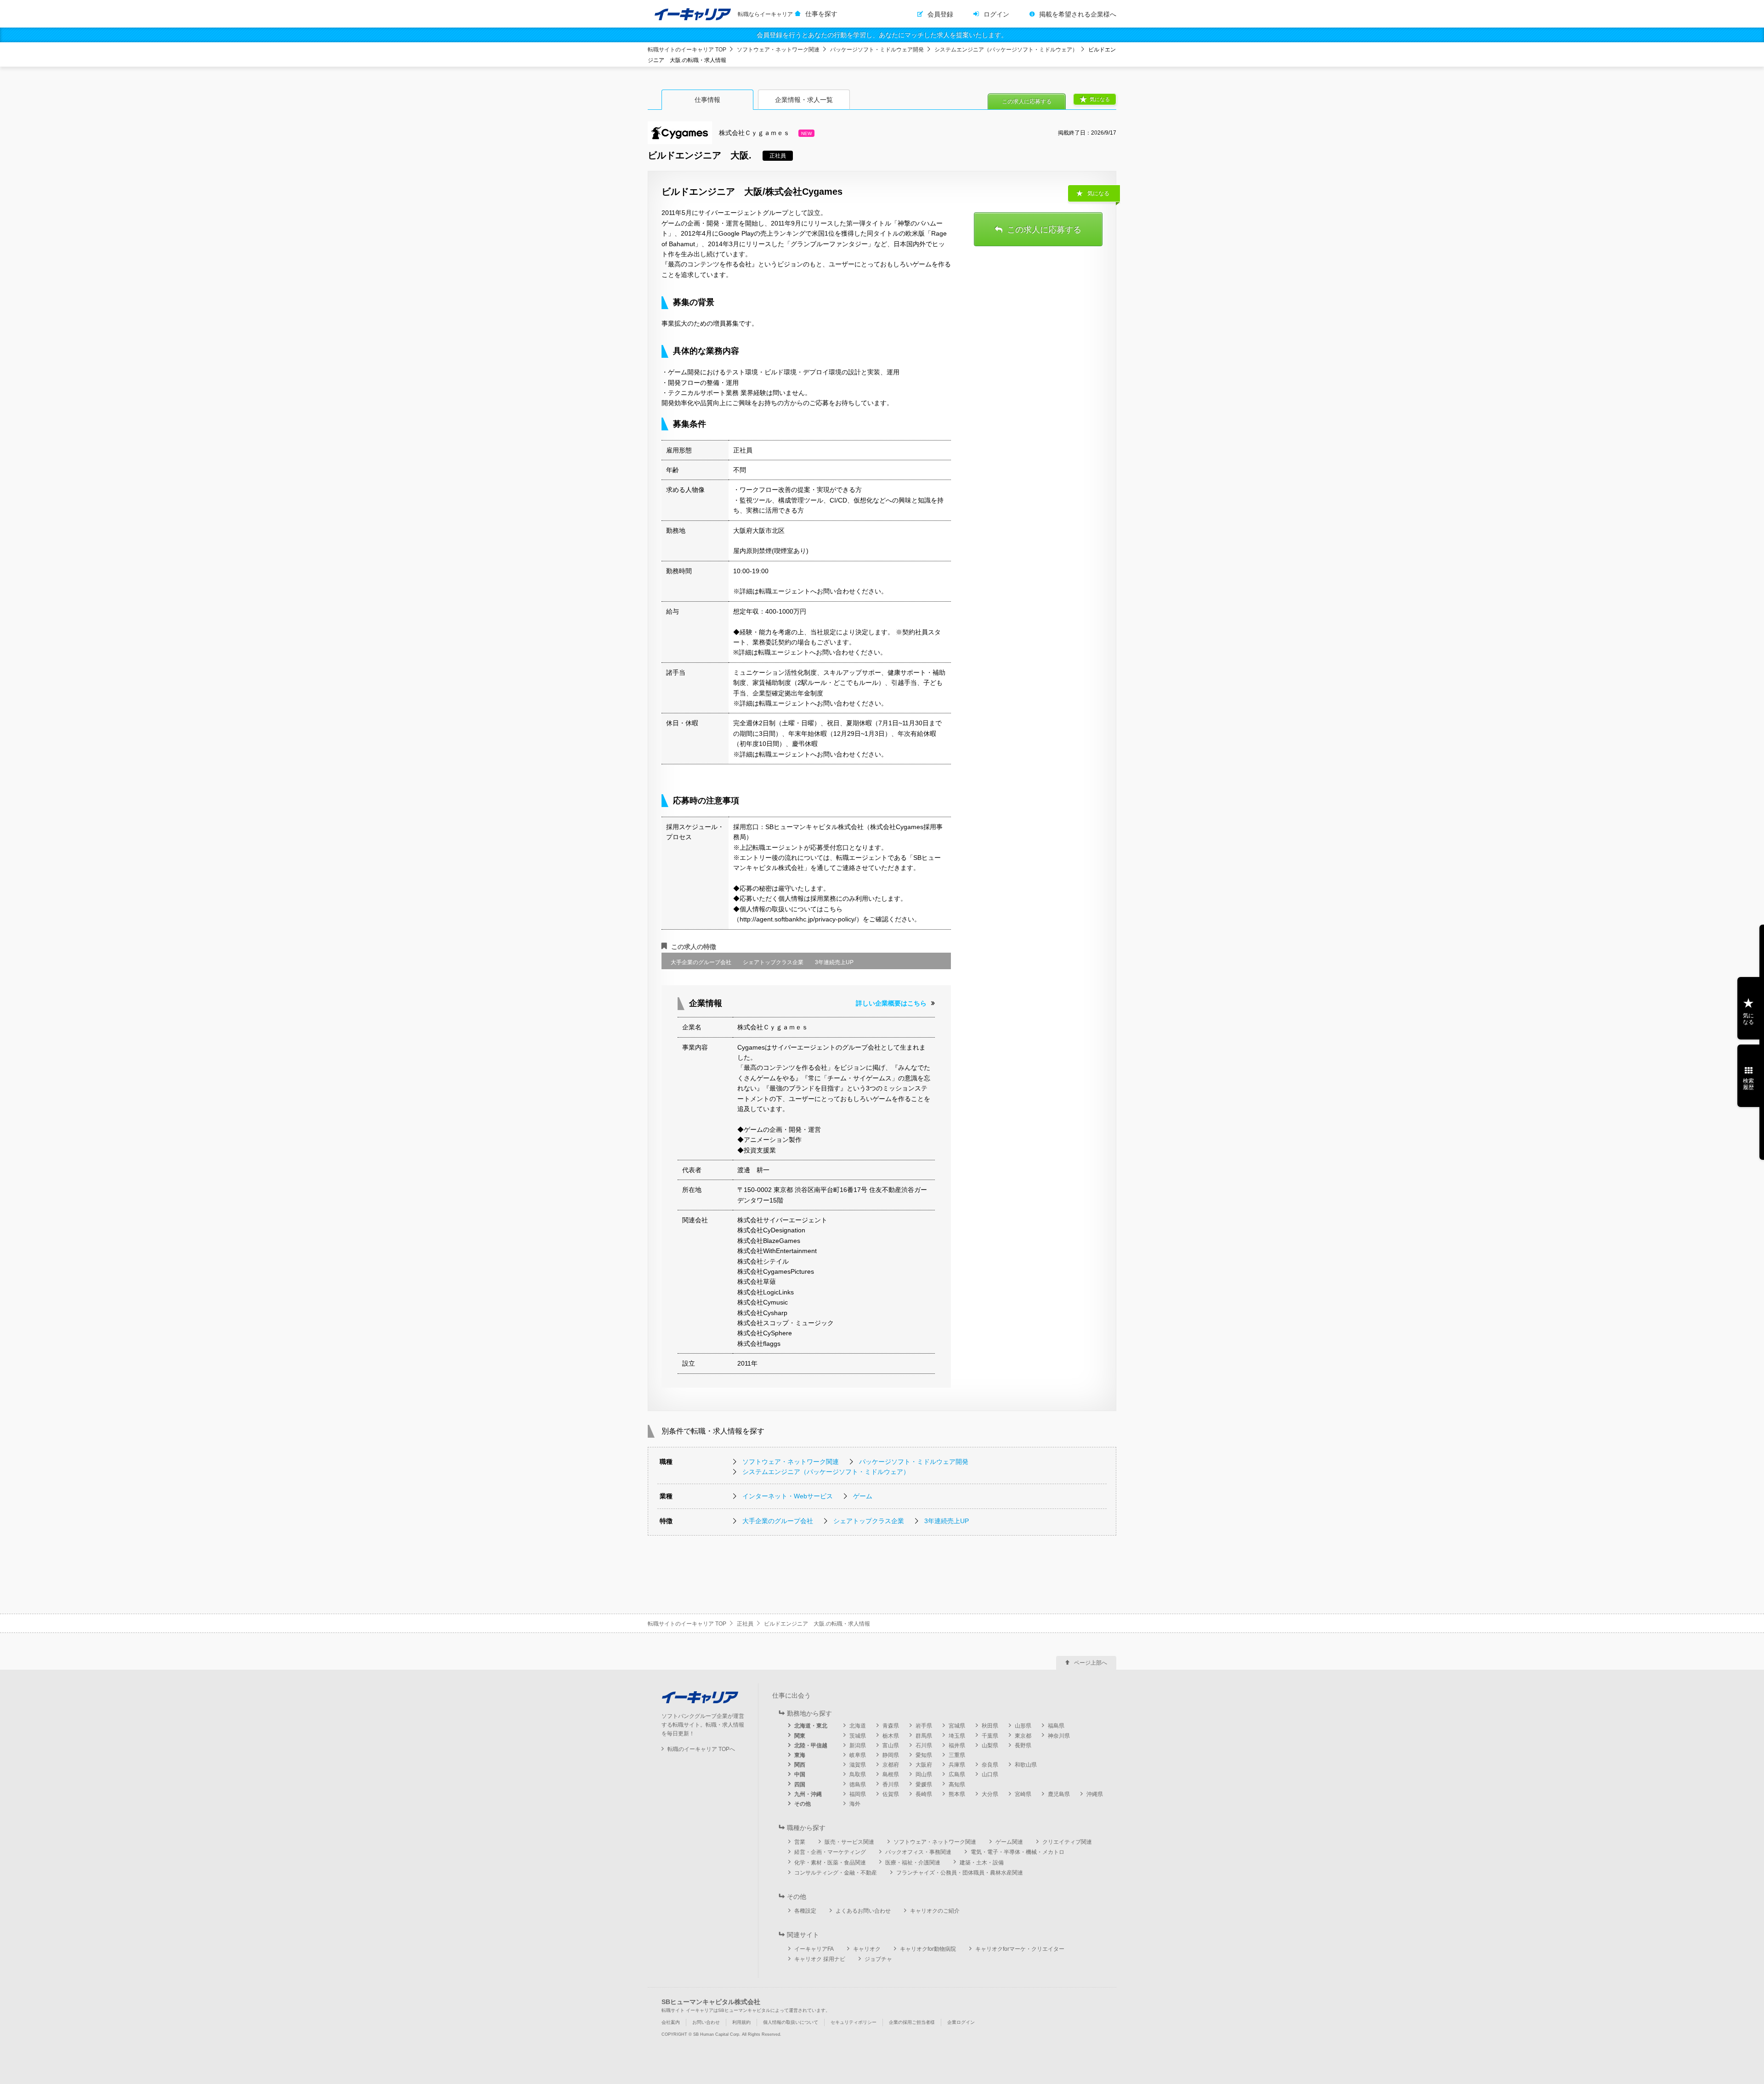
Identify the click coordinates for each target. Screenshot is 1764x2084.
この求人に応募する (1027, 102)
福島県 (1056, 1726)
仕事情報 (707, 100)
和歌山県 (1026, 1765)
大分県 (990, 1794)
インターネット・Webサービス (788, 1496)
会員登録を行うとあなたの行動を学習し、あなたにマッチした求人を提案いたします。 (882, 35)
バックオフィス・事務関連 (918, 1852)
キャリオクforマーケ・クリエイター (1020, 1949)
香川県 (891, 1785)
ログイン (996, 14)
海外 (855, 1804)
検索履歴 (1748, 1084)
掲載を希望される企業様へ (1078, 14)
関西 (800, 1765)
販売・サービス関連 (849, 1842)
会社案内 (671, 2022)
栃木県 (891, 1736)
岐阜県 (858, 1755)
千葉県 (990, 1736)
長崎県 (924, 1794)
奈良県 (990, 1765)
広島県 (957, 1774)
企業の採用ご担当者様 (912, 2022)
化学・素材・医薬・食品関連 (830, 1863)
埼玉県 (957, 1736)
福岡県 (858, 1794)
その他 (803, 1804)
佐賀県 (891, 1794)
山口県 (990, 1774)
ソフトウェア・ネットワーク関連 (778, 50)
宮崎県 (1023, 1794)
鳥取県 (858, 1774)
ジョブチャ (878, 1959)
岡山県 (924, 1774)
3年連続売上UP (947, 1521)
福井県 (957, 1745)
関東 (800, 1736)
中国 (800, 1774)
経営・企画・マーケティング (830, 1852)
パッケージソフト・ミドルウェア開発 (877, 50)
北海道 (858, 1726)
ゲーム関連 (1009, 1842)
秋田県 (990, 1726)
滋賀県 (858, 1765)
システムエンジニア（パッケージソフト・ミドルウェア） (1006, 50)
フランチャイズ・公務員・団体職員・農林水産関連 (960, 1873)
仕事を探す (821, 14)
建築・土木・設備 (982, 1863)
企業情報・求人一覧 (804, 100)
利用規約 (741, 2022)
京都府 (891, 1765)
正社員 (745, 1624)
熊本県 (957, 1794)
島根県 (891, 1774)
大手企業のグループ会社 (778, 1521)
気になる (1100, 99)
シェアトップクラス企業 (869, 1521)
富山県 (891, 1745)
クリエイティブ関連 (1067, 1842)
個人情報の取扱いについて (791, 2022)
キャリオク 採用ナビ (820, 1959)
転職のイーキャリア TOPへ (701, 1749)
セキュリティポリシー (854, 2022)
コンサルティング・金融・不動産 (836, 1873)
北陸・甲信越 (811, 1745)
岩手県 (924, 1726)
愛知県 (924, 1755)
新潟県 (858, 1745)
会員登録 (940, 14)
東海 (800, 1755)
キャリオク (867, 1949)
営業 (800, 1842)
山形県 (1023, 1726)
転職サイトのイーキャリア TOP (687, 50)
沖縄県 (1095, 1794)
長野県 (1023, 1745)
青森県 (891, 1726)
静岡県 (891, 1755)
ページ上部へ (1091, 1663)
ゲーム (863, 1496)
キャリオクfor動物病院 (928, 1949)
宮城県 (957, 1726)
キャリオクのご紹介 (935, 1911)
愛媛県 (924, 1785)
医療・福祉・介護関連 (913, 1863)
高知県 (957, 1785)
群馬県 (924, 1736)
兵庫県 (957, 1765)
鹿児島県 (1059, 1794)
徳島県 (858, 1785)
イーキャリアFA (814, 1949)
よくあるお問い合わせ (863, 1911)
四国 (800, 1785)
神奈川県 (1059, 1736)
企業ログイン (961, 2022)
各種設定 (805, 1911)
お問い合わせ (706, 2022)
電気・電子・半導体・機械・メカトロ (1018, 1852)
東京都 (1023, 1736)
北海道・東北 (811, 1726)
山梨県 (990, 1745)
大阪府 (924, 1765)
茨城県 (858, 1736)
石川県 (924, 1745)
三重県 (957, 1755)
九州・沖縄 (808, 1794)
